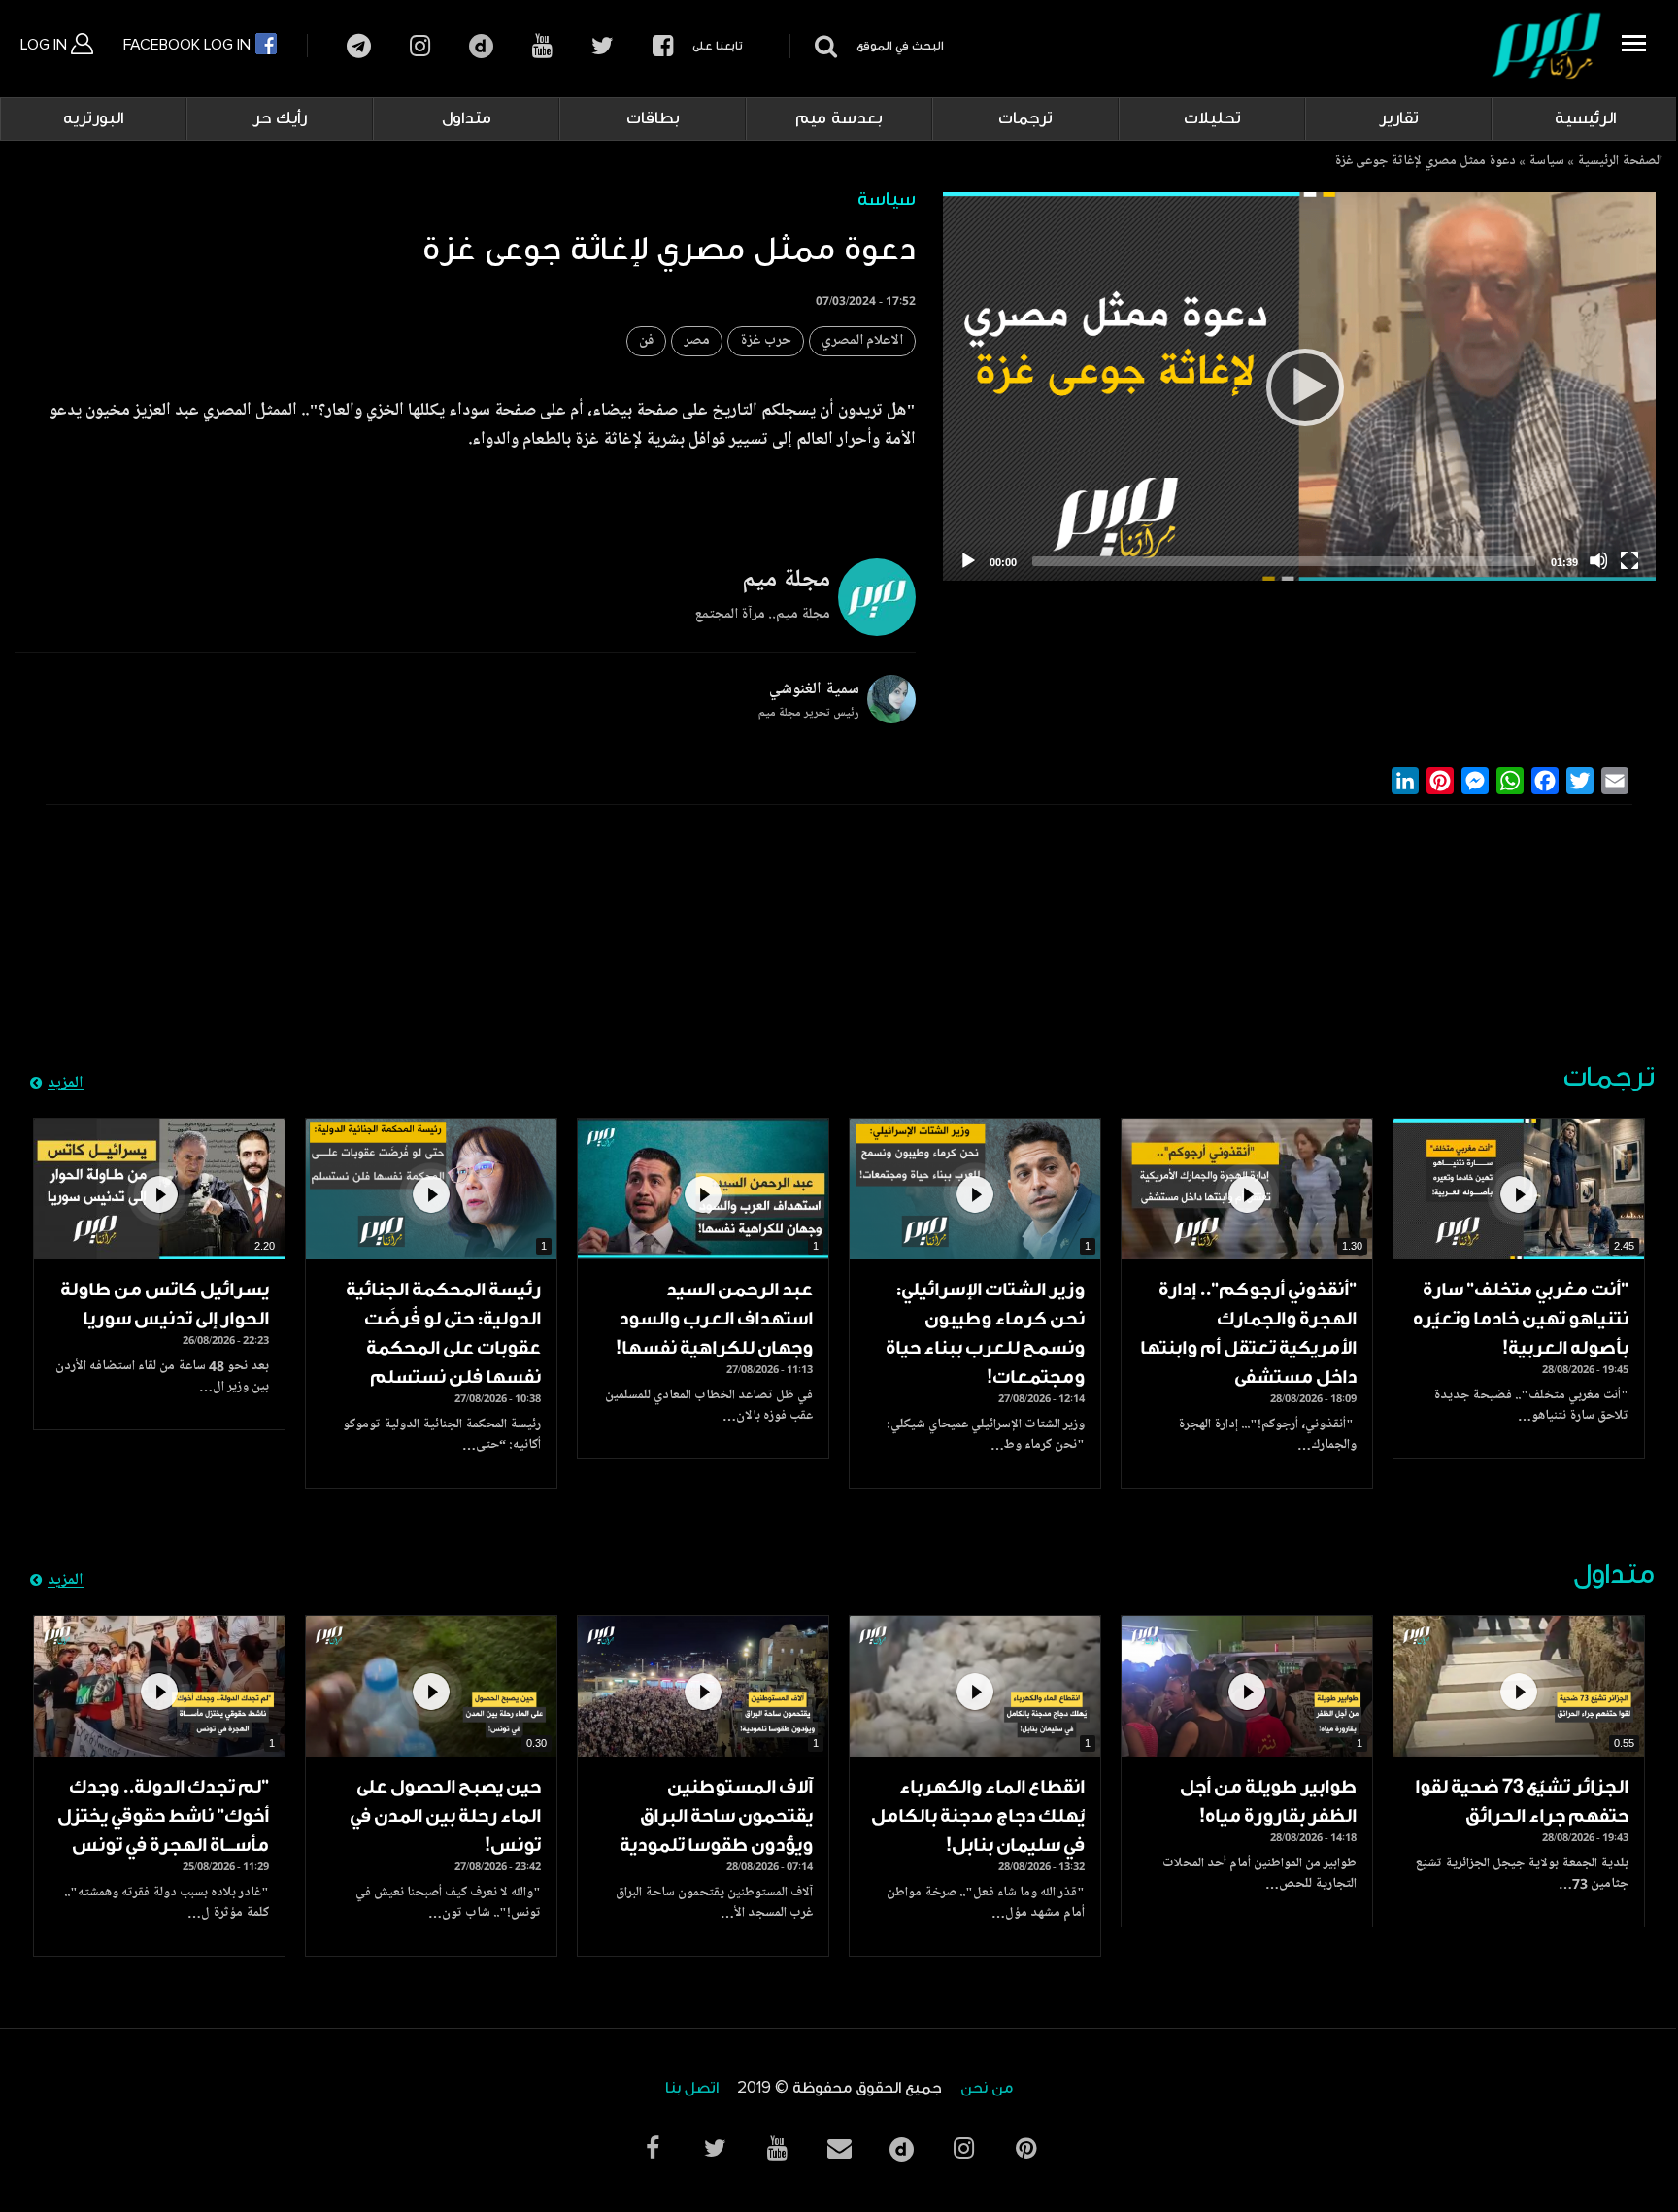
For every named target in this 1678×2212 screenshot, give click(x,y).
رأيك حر (280, 118)
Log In (46, 45)
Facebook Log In (189, 45)
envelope (839, 2148)
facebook (663, 46)
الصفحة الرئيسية (1620, 162)
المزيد (66, 1084)
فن (646, 341)
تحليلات (1212, 118)
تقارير (1399, 118)
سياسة (1546, 162)
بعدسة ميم (839, 118)
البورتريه (93, 118)
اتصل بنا (692, 2088)
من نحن (987, 2088)
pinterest (1025, 2148)
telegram (359, 46)
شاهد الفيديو (1519, 1190)
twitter (603, 46)
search (823, 46)
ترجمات (1025, 118)
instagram (420, 46)
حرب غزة (766, 341)
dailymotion (481, 46)
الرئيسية (1585, 118)
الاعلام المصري (862, 341)
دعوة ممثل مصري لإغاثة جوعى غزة (1425, 162)
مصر (697, 341)
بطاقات (653, 118)
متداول (467, 118)
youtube (542, 46)
